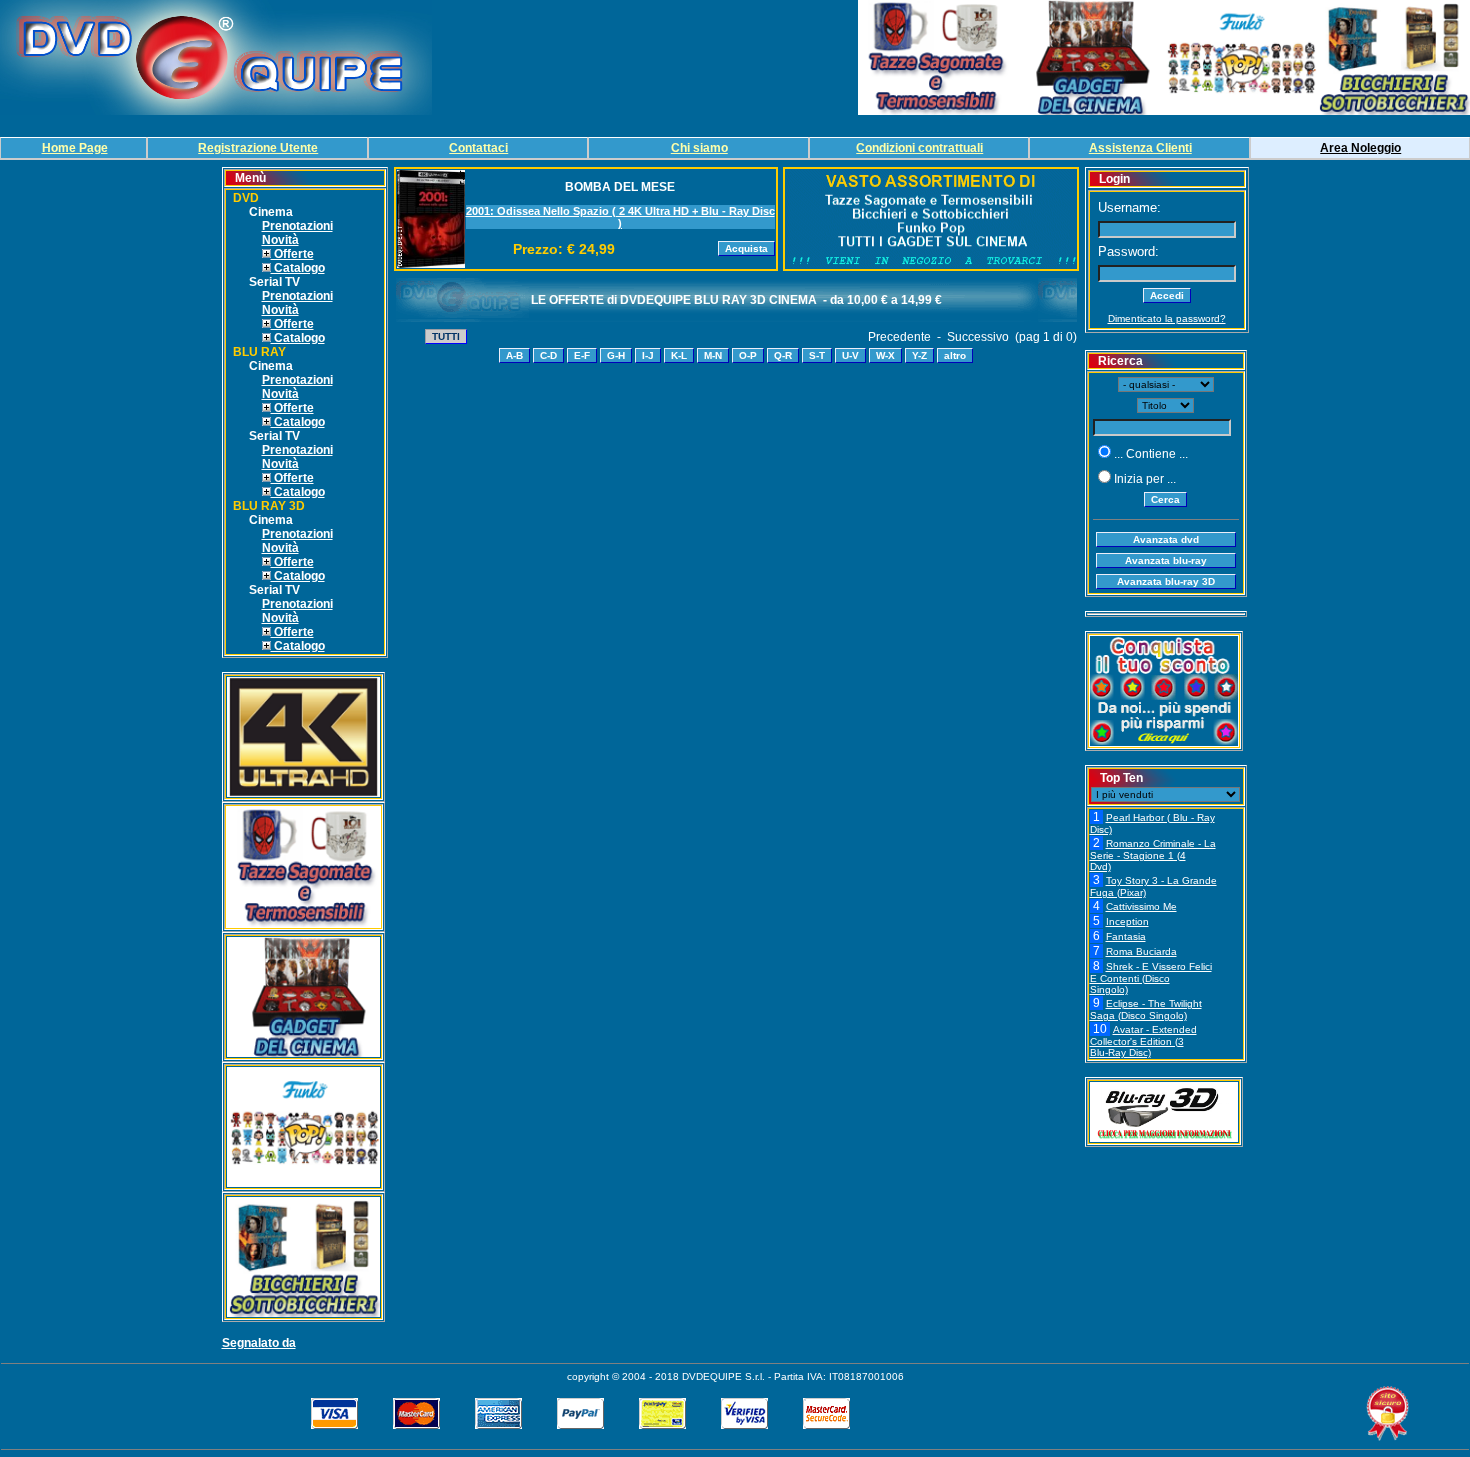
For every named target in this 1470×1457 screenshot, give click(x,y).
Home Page (75, 148)
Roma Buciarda (1141, 951)
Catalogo (298, 268)
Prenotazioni (297, 226)
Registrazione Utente (258, 148)
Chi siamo (699, 148)
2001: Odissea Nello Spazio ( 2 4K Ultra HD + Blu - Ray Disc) (620, 217)
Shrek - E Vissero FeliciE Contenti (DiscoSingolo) (1151, 978)
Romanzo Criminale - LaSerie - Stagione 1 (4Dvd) (1153, 855)
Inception (1127, 921)
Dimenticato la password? (1167, 318)
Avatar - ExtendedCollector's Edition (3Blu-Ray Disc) (1143, 1041)
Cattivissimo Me (1141, 906)
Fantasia (1126, 936)
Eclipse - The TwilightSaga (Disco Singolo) (1146, 1009)
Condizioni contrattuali (919, 148)
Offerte (292, 254)
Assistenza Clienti (1140, 148)
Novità (280, 240)
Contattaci (478, 148)
